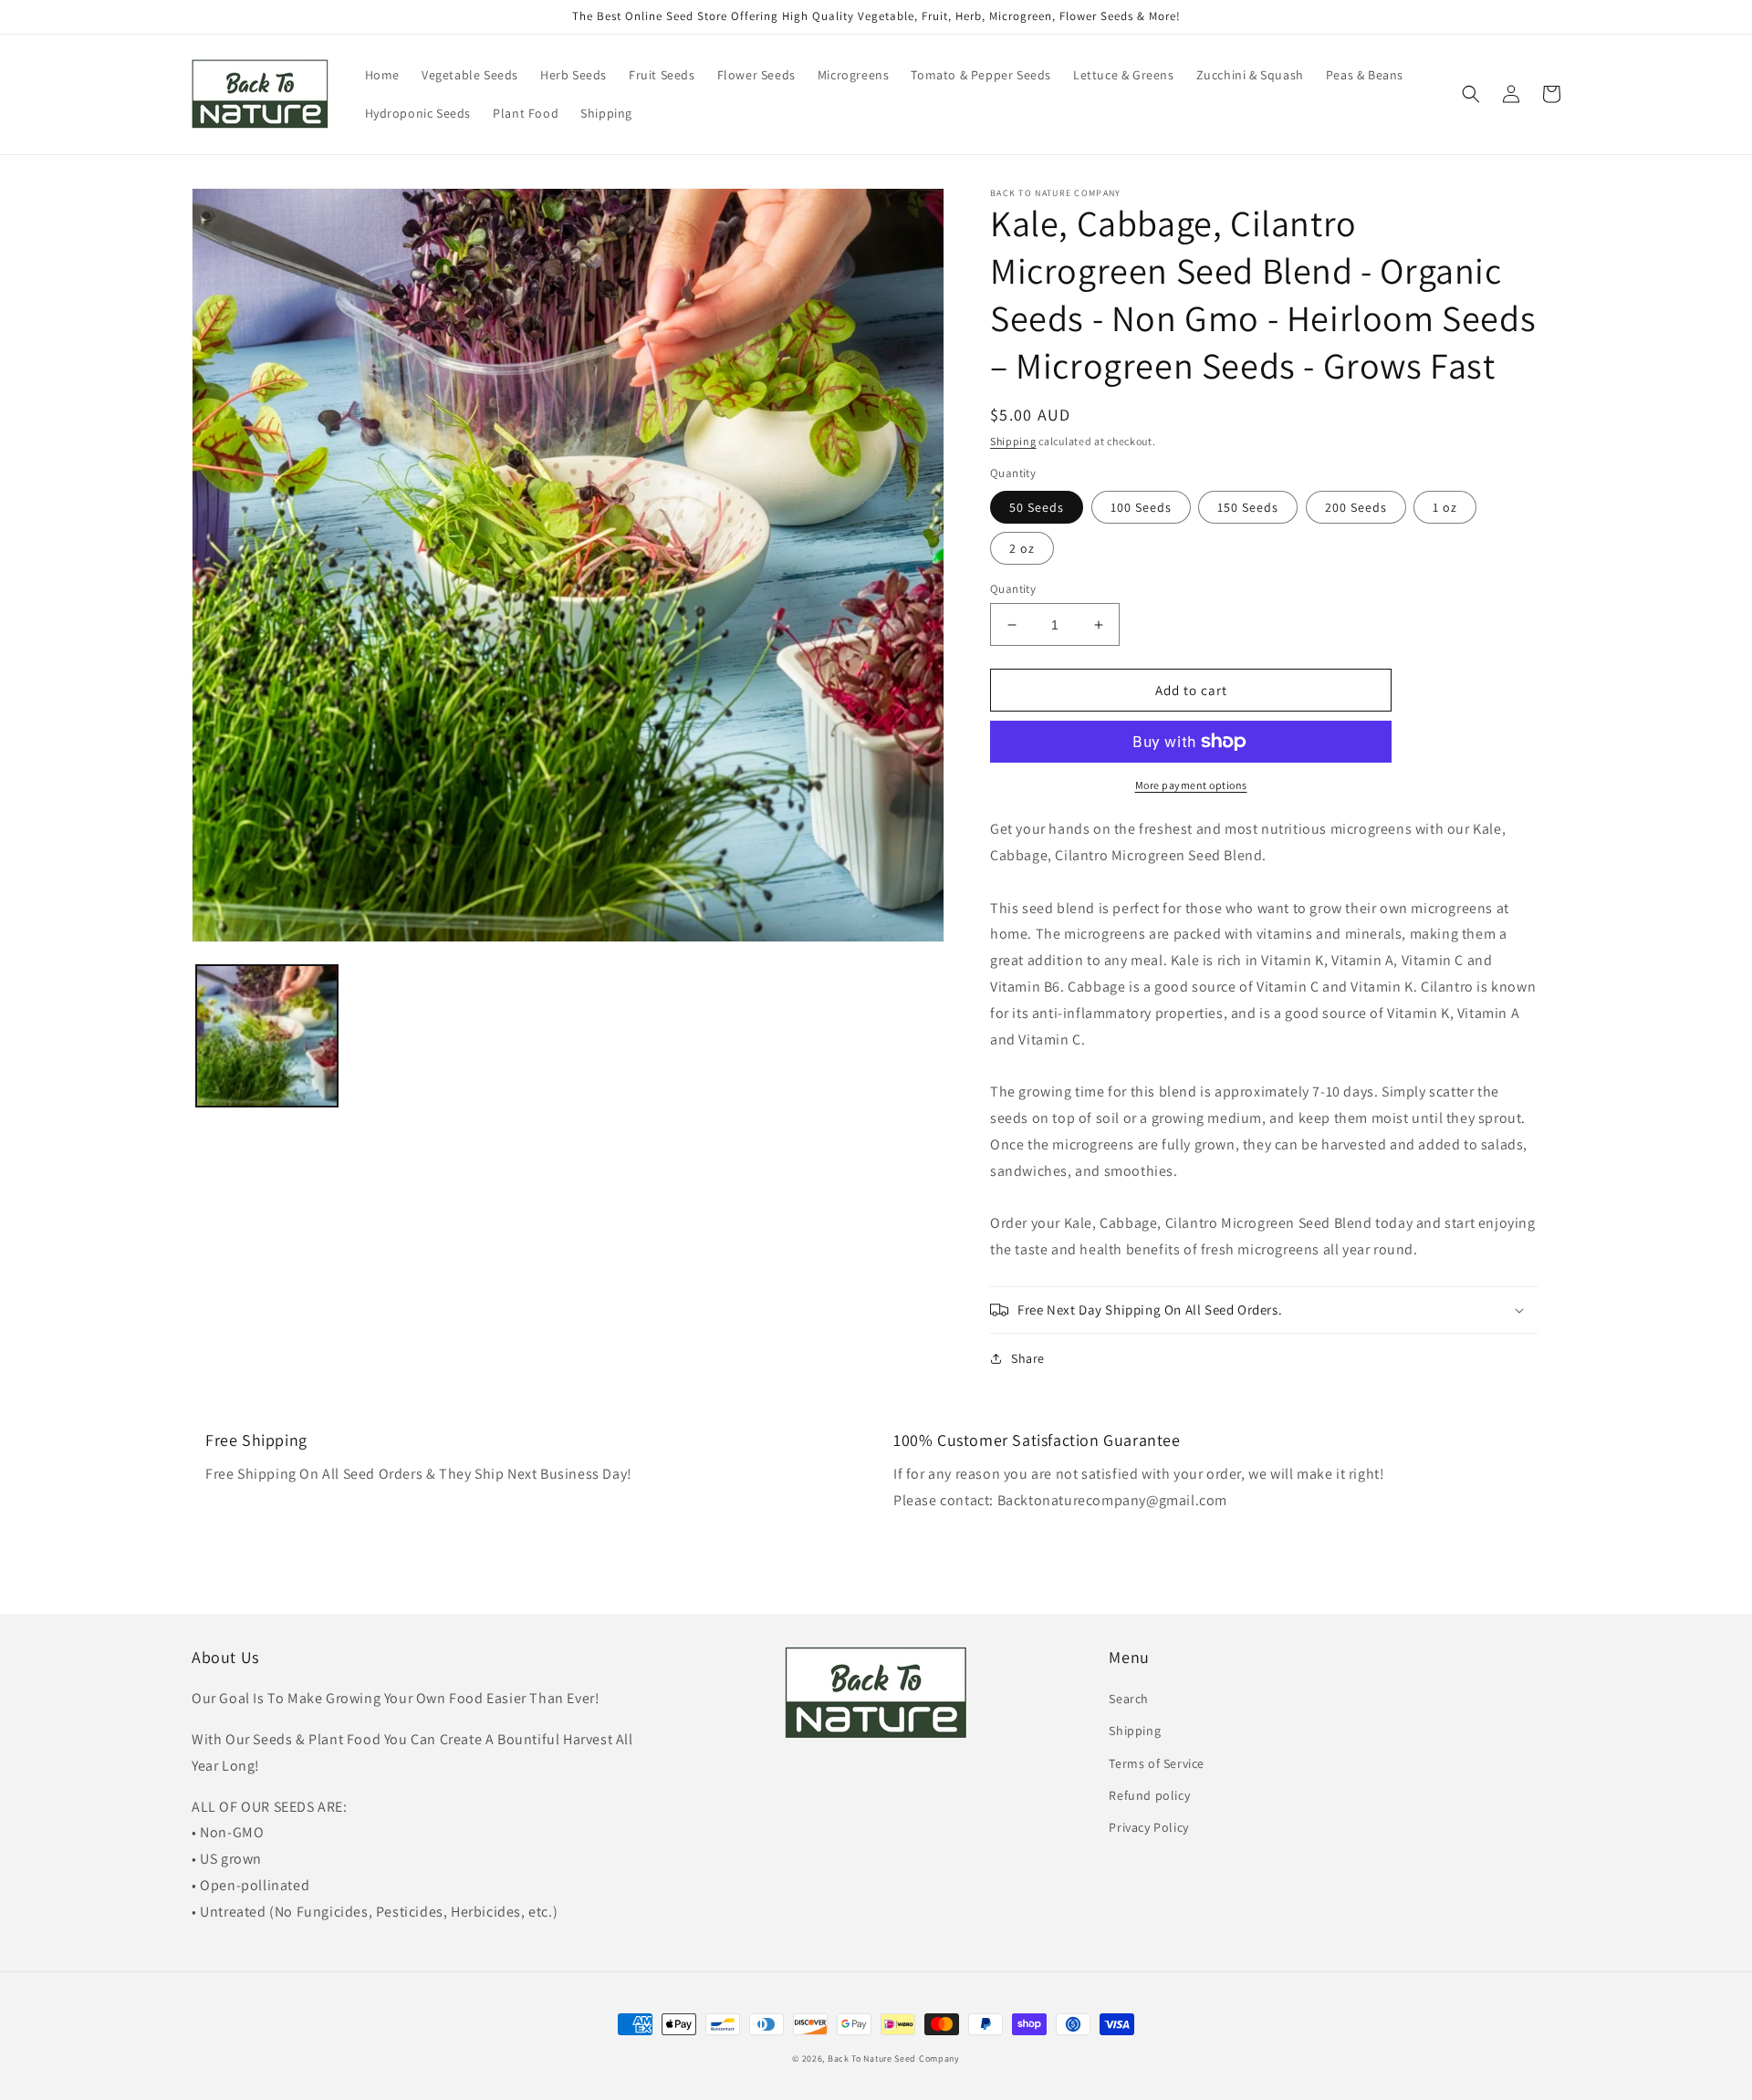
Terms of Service (1157, 1763)
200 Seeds (1356, 507)
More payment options (1191, 785)
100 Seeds (1141, 507)
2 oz (1022, 548)
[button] (1471, 94)
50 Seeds (1037, 507)
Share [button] (1028, 1358)
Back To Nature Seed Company (894, 2058)
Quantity (1013, 589)
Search (1129, 1699)
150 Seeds (1248, 507)
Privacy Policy (1148, 1827)
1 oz (1445, 507)
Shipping (1013, 441)
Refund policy (1149, 1795)
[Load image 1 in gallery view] (267, 1036)
